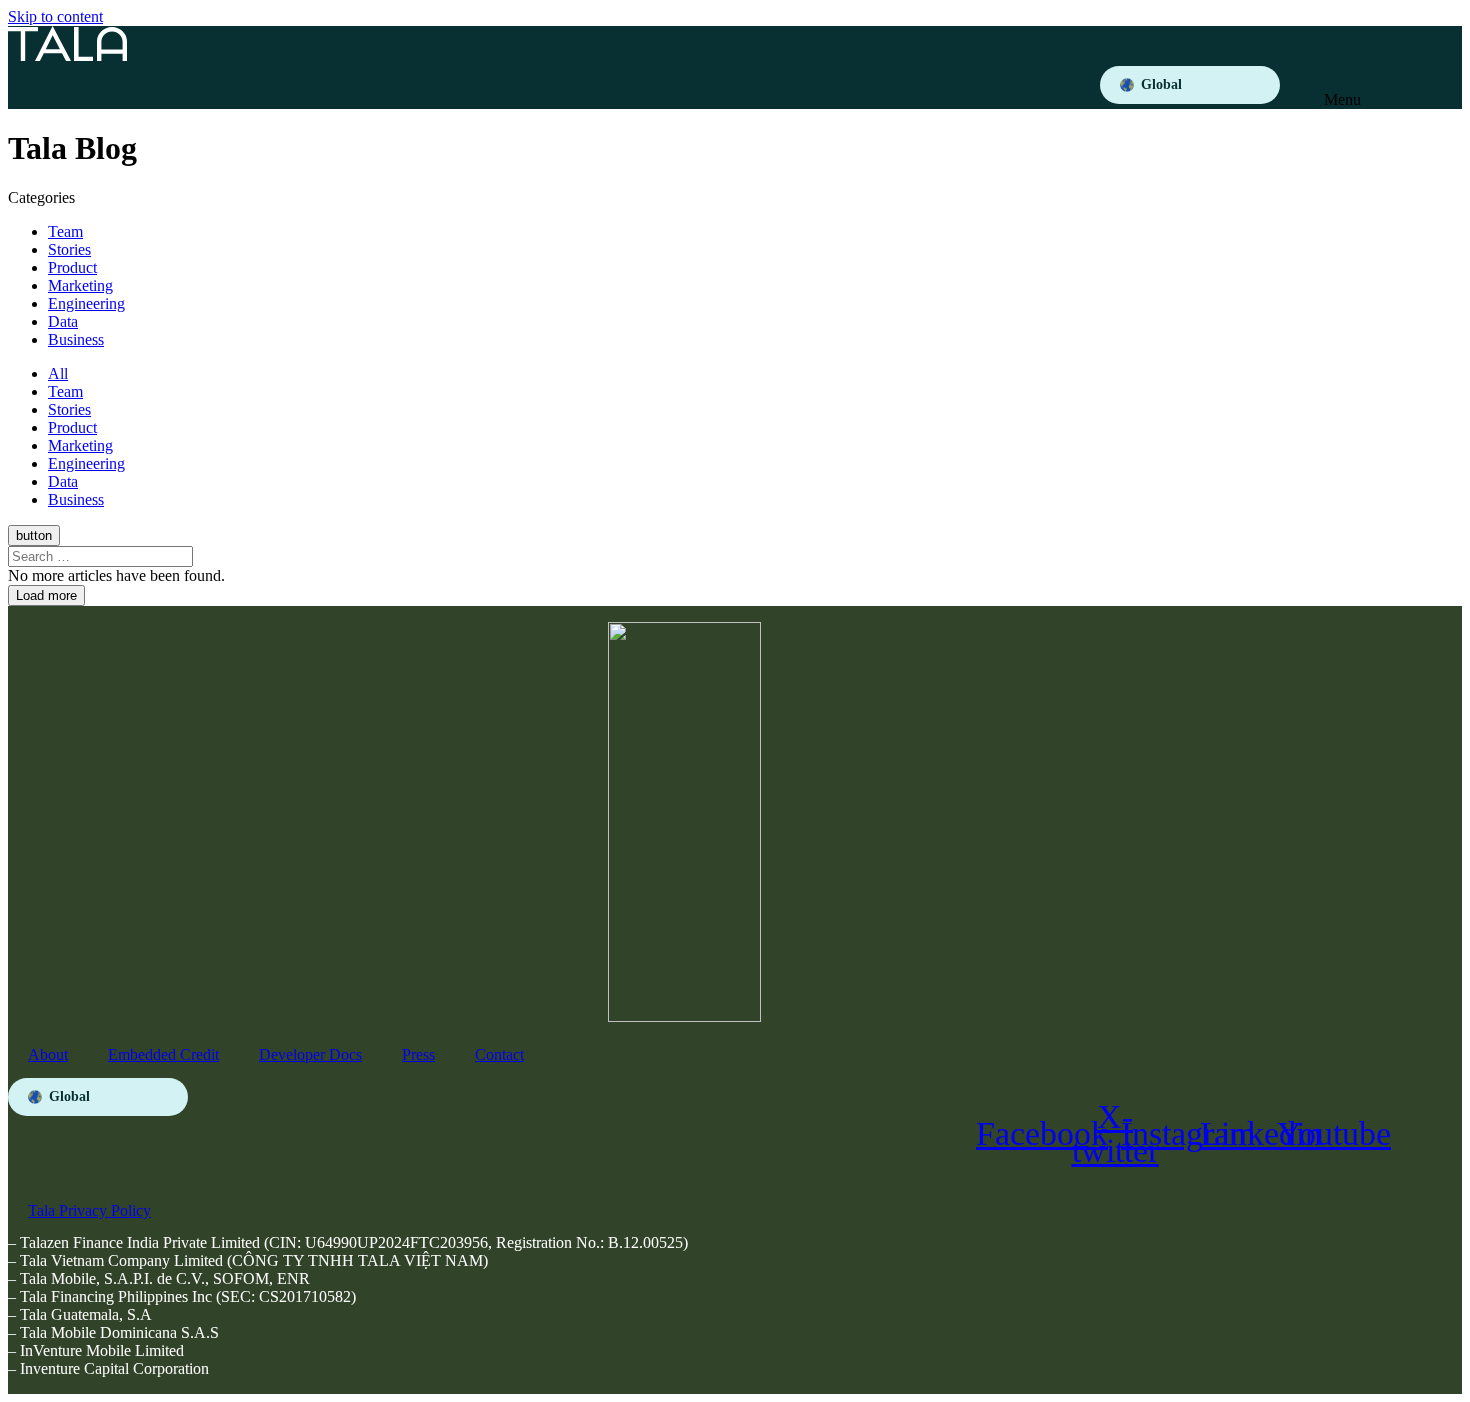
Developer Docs (310, 1054)
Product (72, 267)
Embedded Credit (163, 1054)
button (34, 535)
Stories (69, 249)
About (48, 1054)
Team (65, 231)
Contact (499, 1054)
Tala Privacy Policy (89, 1210)
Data (63, 321)
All (58, 373)
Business (76, 339)
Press (418, 1054)
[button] (1346, 85)
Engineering (86, 303)
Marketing (80, 285)
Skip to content (55, 16)
